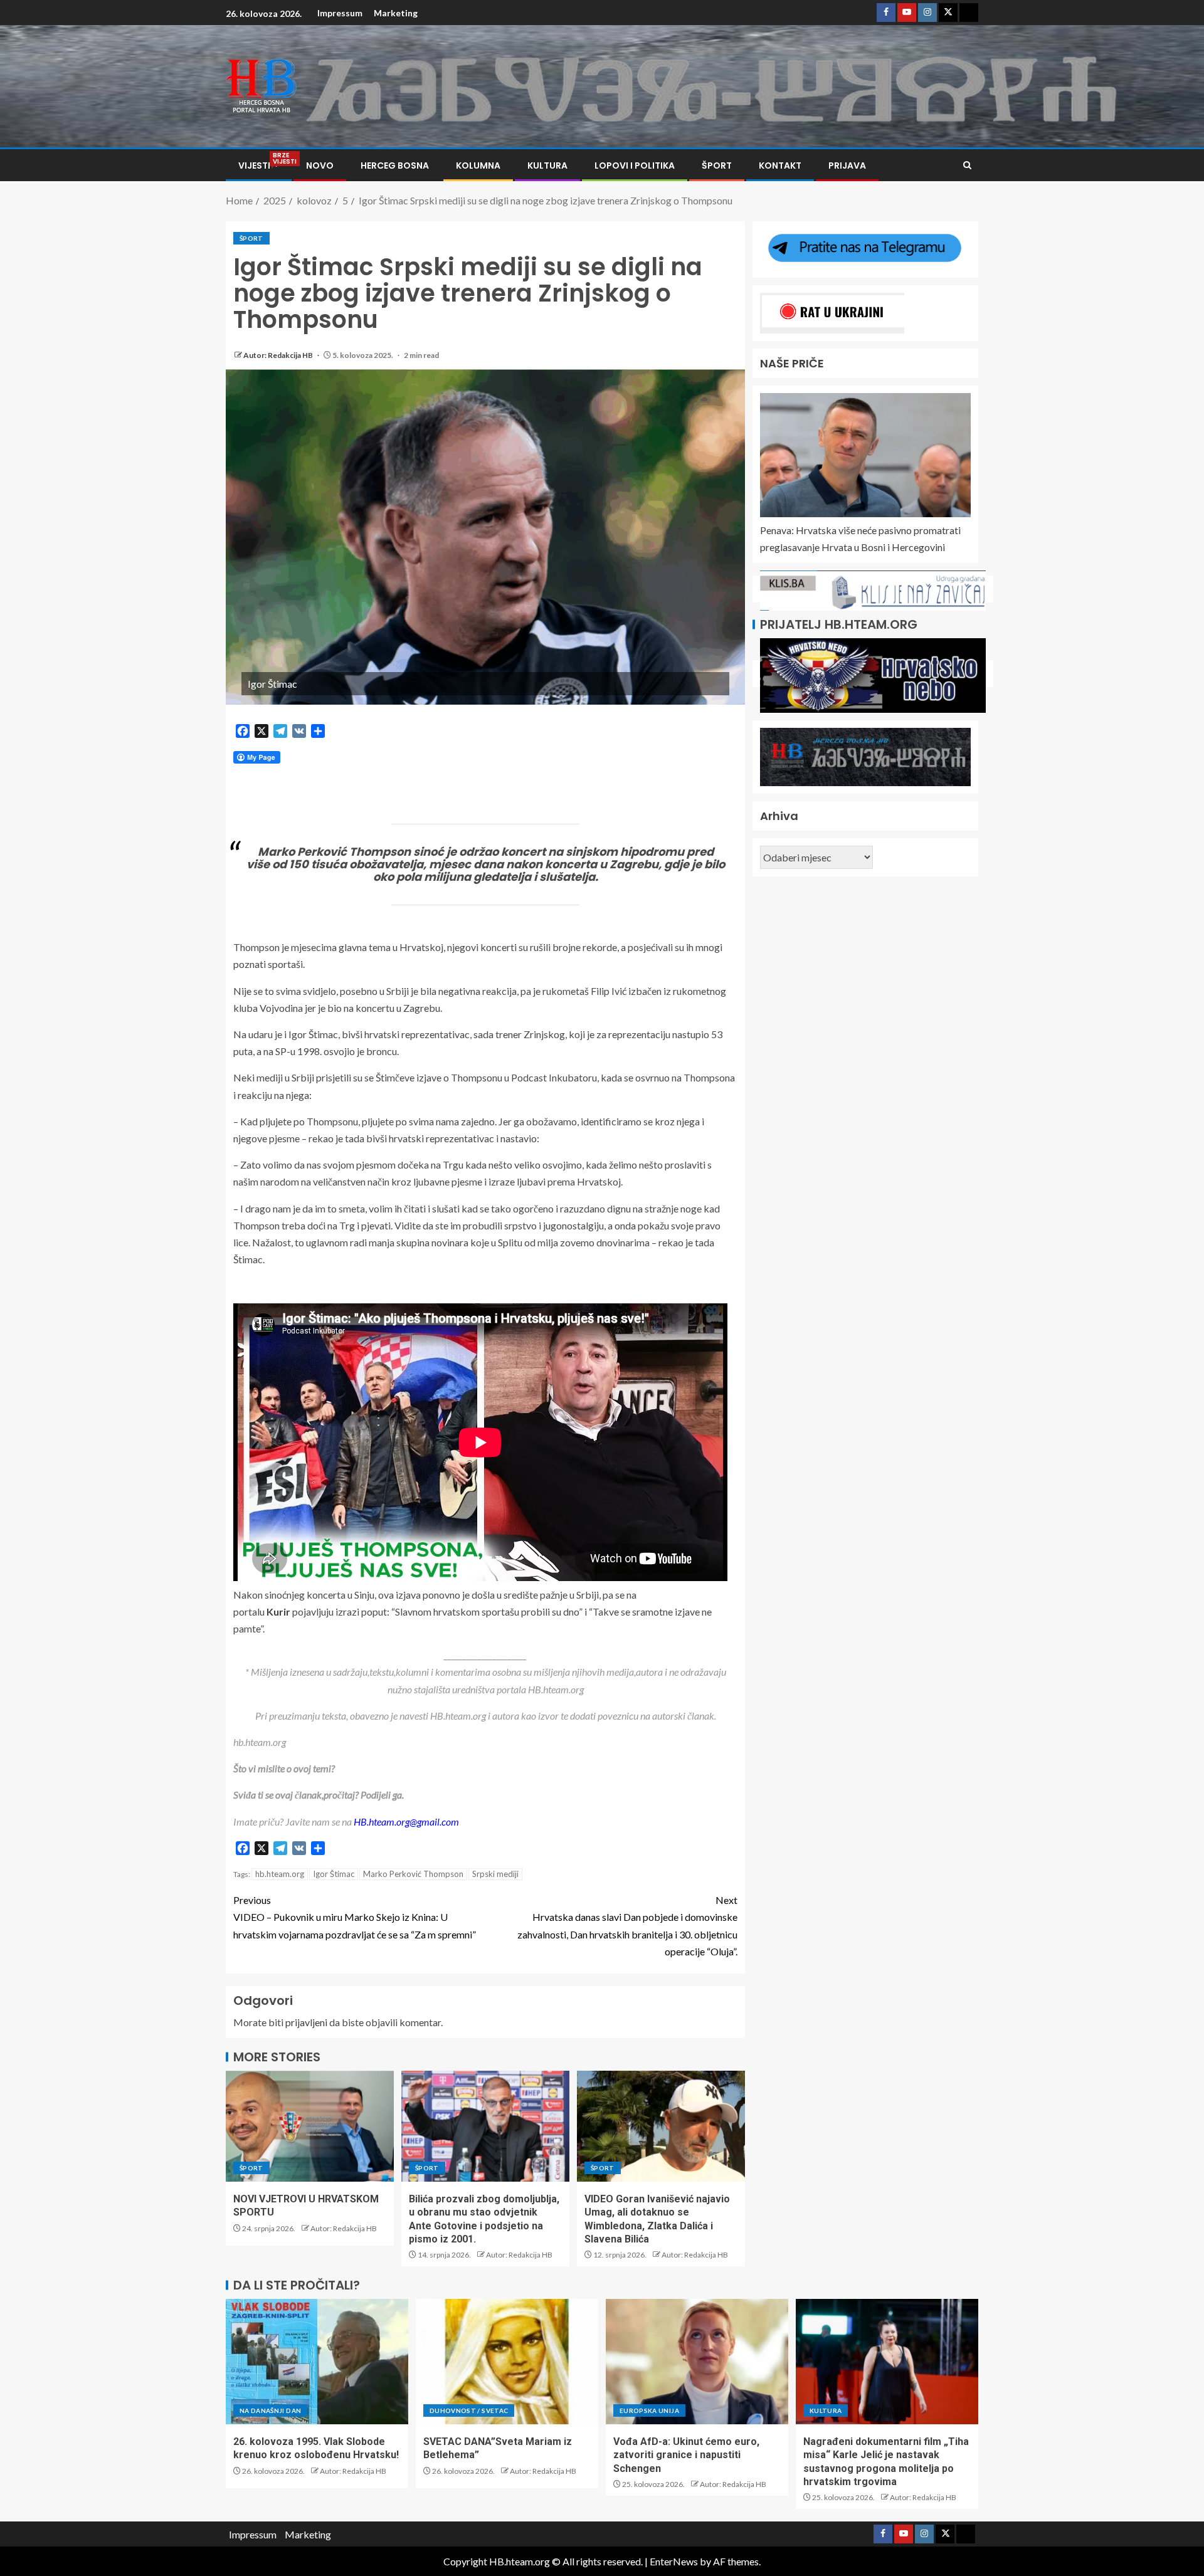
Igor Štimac (334, 1874)
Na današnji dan (270, 2410)
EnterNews (674, 2561)
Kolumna (478, 166)
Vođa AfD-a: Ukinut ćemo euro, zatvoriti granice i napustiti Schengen (686, 2455)
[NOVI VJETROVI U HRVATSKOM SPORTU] (310, 2126)
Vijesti (259, 166)
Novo (320, 166)
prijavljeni (306, 2022)
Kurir (278, 1611)
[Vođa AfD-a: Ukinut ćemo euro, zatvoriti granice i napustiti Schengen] (697, 2362)
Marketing (396, 13)
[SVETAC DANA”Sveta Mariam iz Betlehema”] (507, 2362)
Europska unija (649, 2410)
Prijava (847, 166)
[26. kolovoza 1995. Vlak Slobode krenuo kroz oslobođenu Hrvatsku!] (317, 2362)
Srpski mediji (495, 1874)
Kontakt (780, 166)
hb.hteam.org (280, 1874)
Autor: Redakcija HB (279, 355)
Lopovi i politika (635, 166)
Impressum (340, 13)
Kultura (547, 166)
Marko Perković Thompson (413, 1874)
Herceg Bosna (395, 166)
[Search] (967, 165)
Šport (717, 166)
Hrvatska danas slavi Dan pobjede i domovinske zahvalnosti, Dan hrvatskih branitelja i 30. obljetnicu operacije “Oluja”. (627, 1926)
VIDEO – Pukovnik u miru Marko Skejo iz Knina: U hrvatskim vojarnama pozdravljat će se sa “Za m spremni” (355, 1917)
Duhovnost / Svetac (469, 2410)
